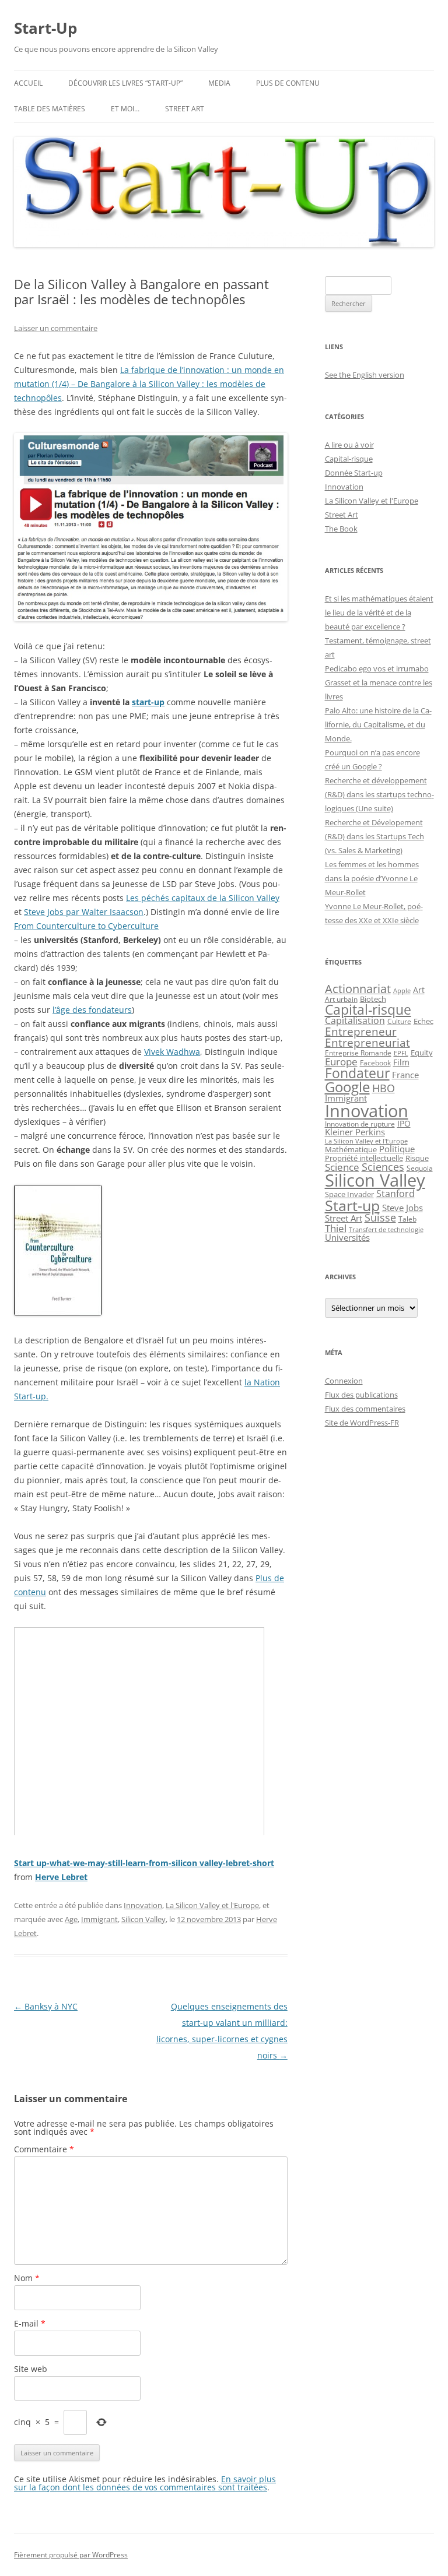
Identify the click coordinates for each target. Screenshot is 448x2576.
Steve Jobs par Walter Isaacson (84, 912)
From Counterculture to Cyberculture (86, 926)
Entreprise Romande (358, 1053)
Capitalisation (355, 1020)
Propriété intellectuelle (364, 1158)
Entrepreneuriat (367, 1042)
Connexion (344, 1381)
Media (219, 83)
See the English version (365, 375)
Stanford (395, 1194)
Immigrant (99, 1919)
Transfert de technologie (386, 1230)
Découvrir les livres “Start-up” (125, 83)
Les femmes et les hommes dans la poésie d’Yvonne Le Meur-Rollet (372, 878)
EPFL (401, 1053)
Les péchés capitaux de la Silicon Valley (203, 898)
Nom (27, 2278)
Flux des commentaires (365, 1409)
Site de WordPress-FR (362, 1423)
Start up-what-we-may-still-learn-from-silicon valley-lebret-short (144, 1863)
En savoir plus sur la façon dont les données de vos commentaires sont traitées (145, 2483)
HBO (384, 1088)
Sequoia (420, 1168)
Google (347, 1087)
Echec (423, 1021)
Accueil (28, 83)
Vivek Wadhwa (172, 1052)
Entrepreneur (361, 1031)
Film (401, 1062)
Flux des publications (361, 1395)
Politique (397, 1149)
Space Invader (349, 1194)
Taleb (407, 1219)
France (405, 1075)
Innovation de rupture (360, 1124)
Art (419, 990)
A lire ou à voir (349, 445)
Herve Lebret (61, 1877)
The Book (341, 529)
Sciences (383, 1167)
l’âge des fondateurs (92, 1010)
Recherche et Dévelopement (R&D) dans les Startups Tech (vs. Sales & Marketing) (374, 836)
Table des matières (50, 109)
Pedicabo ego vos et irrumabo (377, 668)
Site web (31, 2369)
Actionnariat (358, 989)
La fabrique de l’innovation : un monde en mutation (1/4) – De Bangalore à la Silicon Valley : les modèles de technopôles (149, 384)
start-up (148, 702)
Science (342, 1167)
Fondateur (357, 1073)
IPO (404, 1123)
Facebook (375, 1062)
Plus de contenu (288, 83)
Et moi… (125, 109)
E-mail (30, 2323)
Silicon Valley (143, 1919)
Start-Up (45, 28)
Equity (422, 1053)
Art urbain (341, 999)
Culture (399, 1021)
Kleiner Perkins (355, 1132)
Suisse (380, 1217)
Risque (417, 1158)
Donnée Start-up (354, 473)
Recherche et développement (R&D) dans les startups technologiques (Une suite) (379, 794)
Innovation (143, 1905)
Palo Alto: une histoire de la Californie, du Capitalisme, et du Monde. (378, 724)
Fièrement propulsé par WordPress (71, 2555)
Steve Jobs (402, 1208)
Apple (402, 991)
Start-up (352, 1206)
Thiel (336, 1228)
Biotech (373, 999)
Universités (347, 1237)
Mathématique (351, 1149)
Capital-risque (349, 459)
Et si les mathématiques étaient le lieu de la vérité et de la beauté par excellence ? (379, 613)
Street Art (185, 109)
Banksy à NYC (46, 2006)
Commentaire (44, 2149)
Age (71, 1919)
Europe (341, 1062)
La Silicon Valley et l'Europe (212, 1905)
